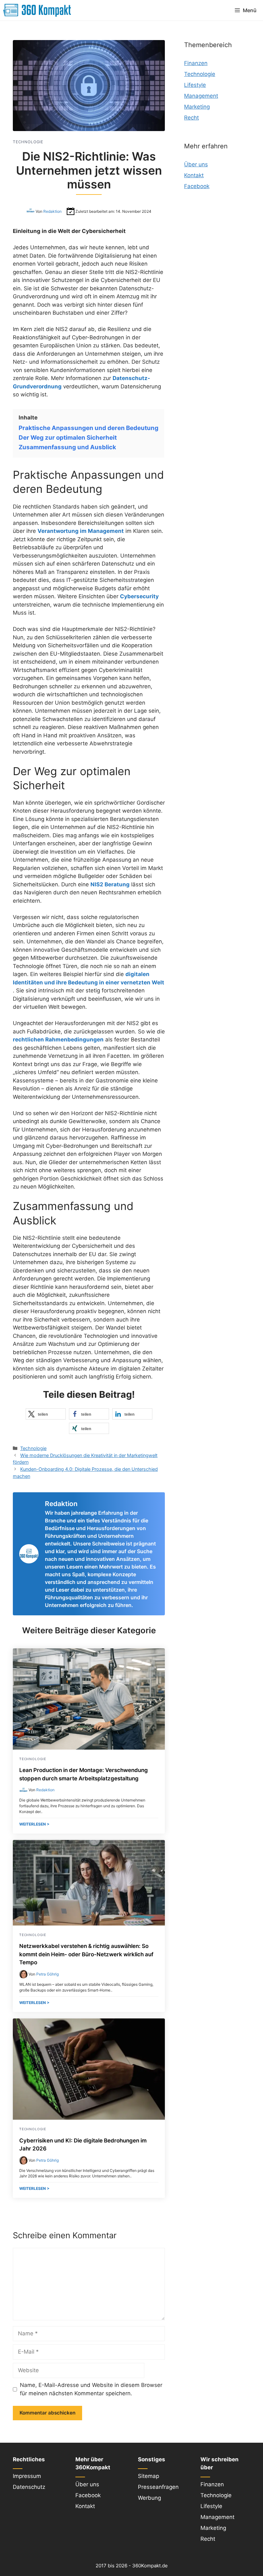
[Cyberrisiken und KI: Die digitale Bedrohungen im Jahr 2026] (89, 2118)
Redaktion (52, 211)
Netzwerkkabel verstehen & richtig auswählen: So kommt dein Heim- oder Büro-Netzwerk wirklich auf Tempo (86, 1954)
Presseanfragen (158, 2487)
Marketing (197, 107)
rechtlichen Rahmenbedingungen (58, 1040)
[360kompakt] (37, 10)
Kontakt (194, 175)
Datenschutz (29, 2487)
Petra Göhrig (47, 1974)
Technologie (33, 1448)
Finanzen (196, 63)
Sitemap (148, 2476)
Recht (191, 118)
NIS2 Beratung (110, 884)
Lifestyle (195, 85)
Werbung (149, 2498)
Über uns (196, 164)
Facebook (197, 186)
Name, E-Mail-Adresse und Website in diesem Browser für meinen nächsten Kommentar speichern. (91, 2389)
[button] (46, 1414)
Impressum (27, 2476)
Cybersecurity (139, 596)
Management (201, 96)
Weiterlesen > (34, 1824)
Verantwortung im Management (81, 531)
